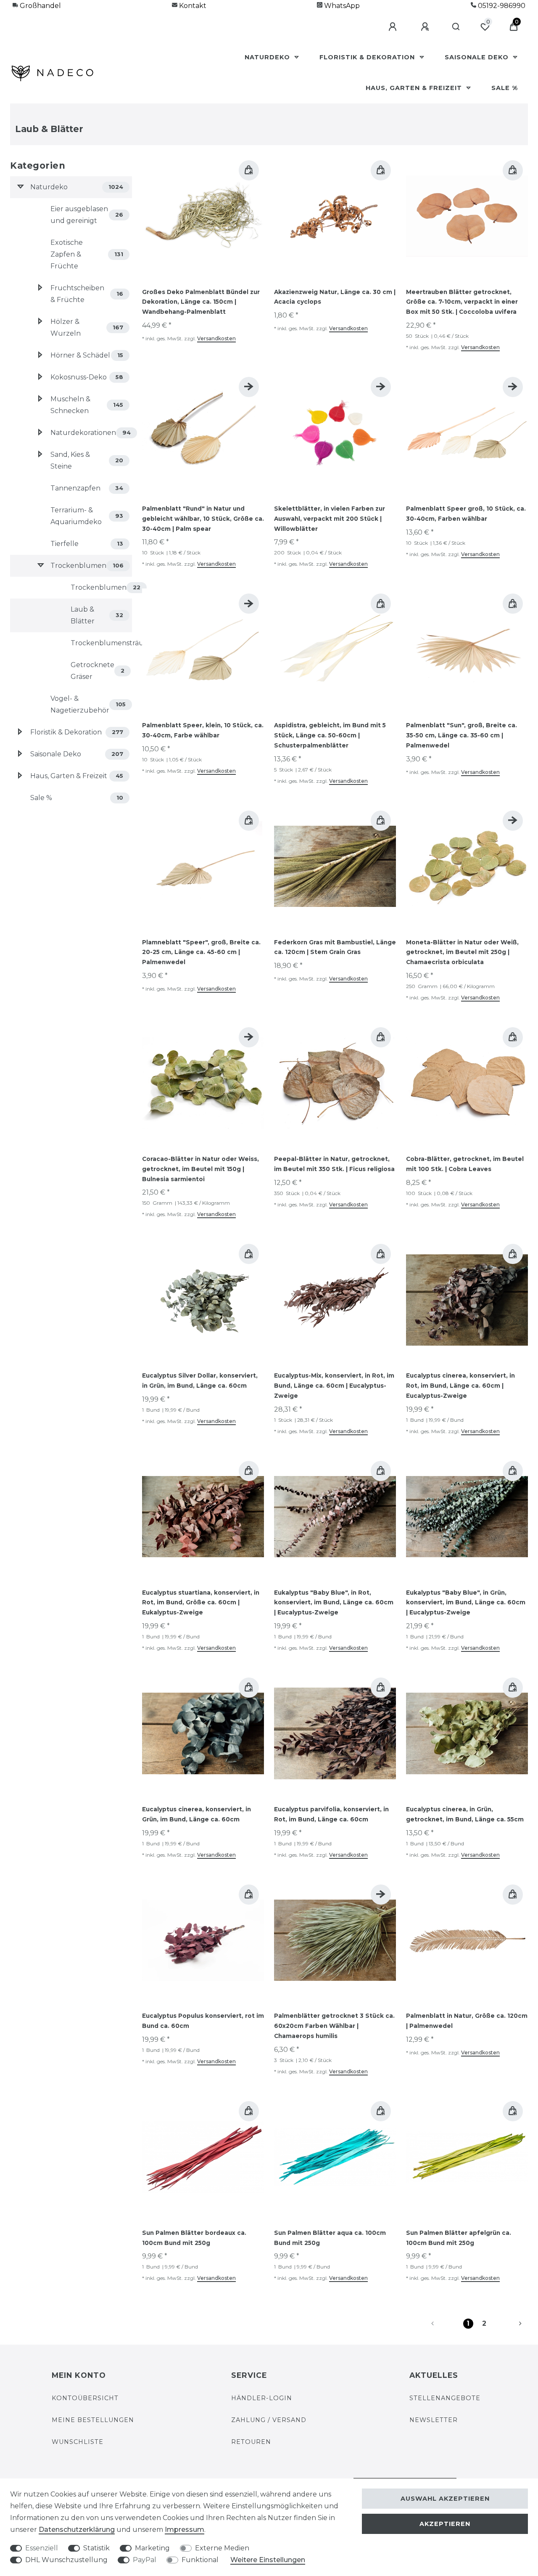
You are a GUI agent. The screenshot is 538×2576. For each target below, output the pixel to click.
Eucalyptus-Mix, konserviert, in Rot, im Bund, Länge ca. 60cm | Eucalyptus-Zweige (334, 1386)
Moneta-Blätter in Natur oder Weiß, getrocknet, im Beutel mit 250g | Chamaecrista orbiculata (462, 952)
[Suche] (456, 27)
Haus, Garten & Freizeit (415, 88)
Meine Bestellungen (93, 2420)
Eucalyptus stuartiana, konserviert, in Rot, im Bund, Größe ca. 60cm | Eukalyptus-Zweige (201, 1603)
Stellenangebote (445, 2398)
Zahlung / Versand (269, 2420)
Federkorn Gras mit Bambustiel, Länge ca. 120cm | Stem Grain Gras (335, 947)
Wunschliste (78, 2442)
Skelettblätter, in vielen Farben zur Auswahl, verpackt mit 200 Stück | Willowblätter (330, 519)
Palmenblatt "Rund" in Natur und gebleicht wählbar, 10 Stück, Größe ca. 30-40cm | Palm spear (203, 519)
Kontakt (192, 6)
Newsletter (434, 2420)
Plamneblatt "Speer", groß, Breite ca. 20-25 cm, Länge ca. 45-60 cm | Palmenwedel (201, 952)
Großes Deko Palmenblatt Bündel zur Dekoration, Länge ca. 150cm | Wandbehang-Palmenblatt (201, 302)
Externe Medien (222, 2548)
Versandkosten (216, 338)
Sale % (505, 88)
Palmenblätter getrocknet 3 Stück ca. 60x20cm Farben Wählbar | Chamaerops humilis (334, 2026)
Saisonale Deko (478, 57)
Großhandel (40, 6)
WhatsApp (341, 6)
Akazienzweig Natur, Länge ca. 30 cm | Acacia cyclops (335, 297)
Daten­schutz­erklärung (77, 2530)
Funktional (200, 2560)
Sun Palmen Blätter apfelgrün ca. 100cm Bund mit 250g (459, 2238)
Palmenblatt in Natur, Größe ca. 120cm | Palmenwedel (467, 2021)
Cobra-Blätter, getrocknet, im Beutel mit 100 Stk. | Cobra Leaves (465, 1164)
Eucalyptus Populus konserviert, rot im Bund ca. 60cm (203, 2021)
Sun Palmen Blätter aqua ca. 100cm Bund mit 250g (330, 2238)
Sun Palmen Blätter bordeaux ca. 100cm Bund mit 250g (194, 2238)
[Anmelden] (394, 27)
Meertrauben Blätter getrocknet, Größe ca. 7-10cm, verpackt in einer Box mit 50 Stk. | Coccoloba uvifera (462, 302)
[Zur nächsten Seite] (510, 2324)
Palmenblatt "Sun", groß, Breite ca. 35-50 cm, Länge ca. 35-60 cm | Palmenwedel (462, 735)
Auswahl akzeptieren (445, 2499)
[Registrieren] (426, 27)
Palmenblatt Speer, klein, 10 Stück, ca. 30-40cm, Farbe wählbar (203, 730)
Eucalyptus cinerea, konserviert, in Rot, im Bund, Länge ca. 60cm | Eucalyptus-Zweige (460, 1386)
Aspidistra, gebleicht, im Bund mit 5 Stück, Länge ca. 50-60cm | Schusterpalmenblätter (330, 735)
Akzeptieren (445, 2524)
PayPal (145, 2560)
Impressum (185, 2530)
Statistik (96, 2548)
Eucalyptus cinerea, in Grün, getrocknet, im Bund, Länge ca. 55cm (465, 1814)
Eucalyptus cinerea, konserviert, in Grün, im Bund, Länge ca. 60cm (196, 1814)
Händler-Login (262, 2398)
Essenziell (42, 2548)
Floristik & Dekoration (368, 57)
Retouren (251, 2442)
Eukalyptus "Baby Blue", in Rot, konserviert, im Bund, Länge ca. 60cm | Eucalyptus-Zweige (334, 1603)
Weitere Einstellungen (268, 2560)
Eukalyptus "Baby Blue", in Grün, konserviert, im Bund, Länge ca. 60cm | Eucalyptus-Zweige (466, 1603)
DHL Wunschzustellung (66, 2560)
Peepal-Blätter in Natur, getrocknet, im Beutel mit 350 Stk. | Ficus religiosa (334, 1164)
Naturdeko (268, 57)
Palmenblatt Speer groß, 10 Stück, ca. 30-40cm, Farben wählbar (466, 514)
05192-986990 (501, 6)
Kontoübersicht (85, 2398)
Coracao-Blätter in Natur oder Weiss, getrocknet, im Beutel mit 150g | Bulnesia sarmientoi (200, 1169)
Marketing (152, 2548)
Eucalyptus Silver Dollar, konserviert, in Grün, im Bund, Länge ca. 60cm (200, 1381)
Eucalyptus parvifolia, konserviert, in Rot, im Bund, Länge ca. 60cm (331, 1814)
